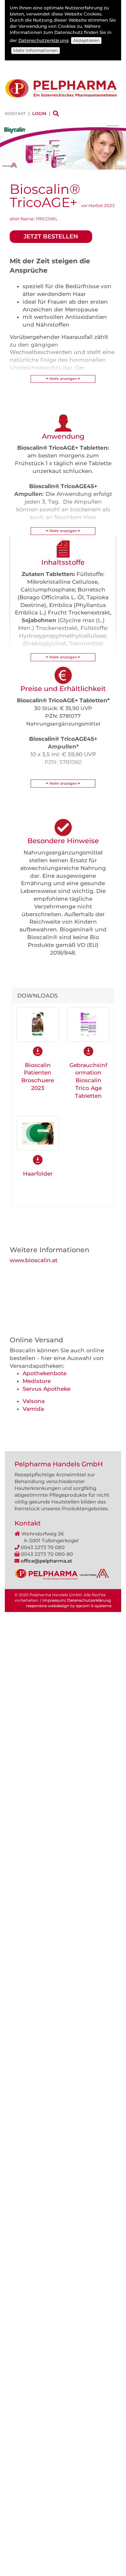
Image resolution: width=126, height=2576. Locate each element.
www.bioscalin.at (34, 1260)
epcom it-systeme (94, 1606)
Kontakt (15, 113)
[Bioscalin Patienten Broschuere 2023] (38, 1024)
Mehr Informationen (36, 50)
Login (39, 113)
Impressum (54, 1600)
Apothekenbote (45, 1373)
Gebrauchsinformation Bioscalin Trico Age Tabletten (88, 1080)
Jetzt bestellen (51, 236)
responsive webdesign (47, 1606)
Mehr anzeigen (63, 379)
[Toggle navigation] (112, 129)
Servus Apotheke (47, 1389)
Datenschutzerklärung (43, 40)
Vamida (33, 1409)
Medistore (37, 1381)
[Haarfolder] (38, 1133)
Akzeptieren (86, 40)
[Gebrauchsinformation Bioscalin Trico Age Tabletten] (88, 1024)
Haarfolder (38, 1174)
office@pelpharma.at (46, 1561)
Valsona (34, 1401)
